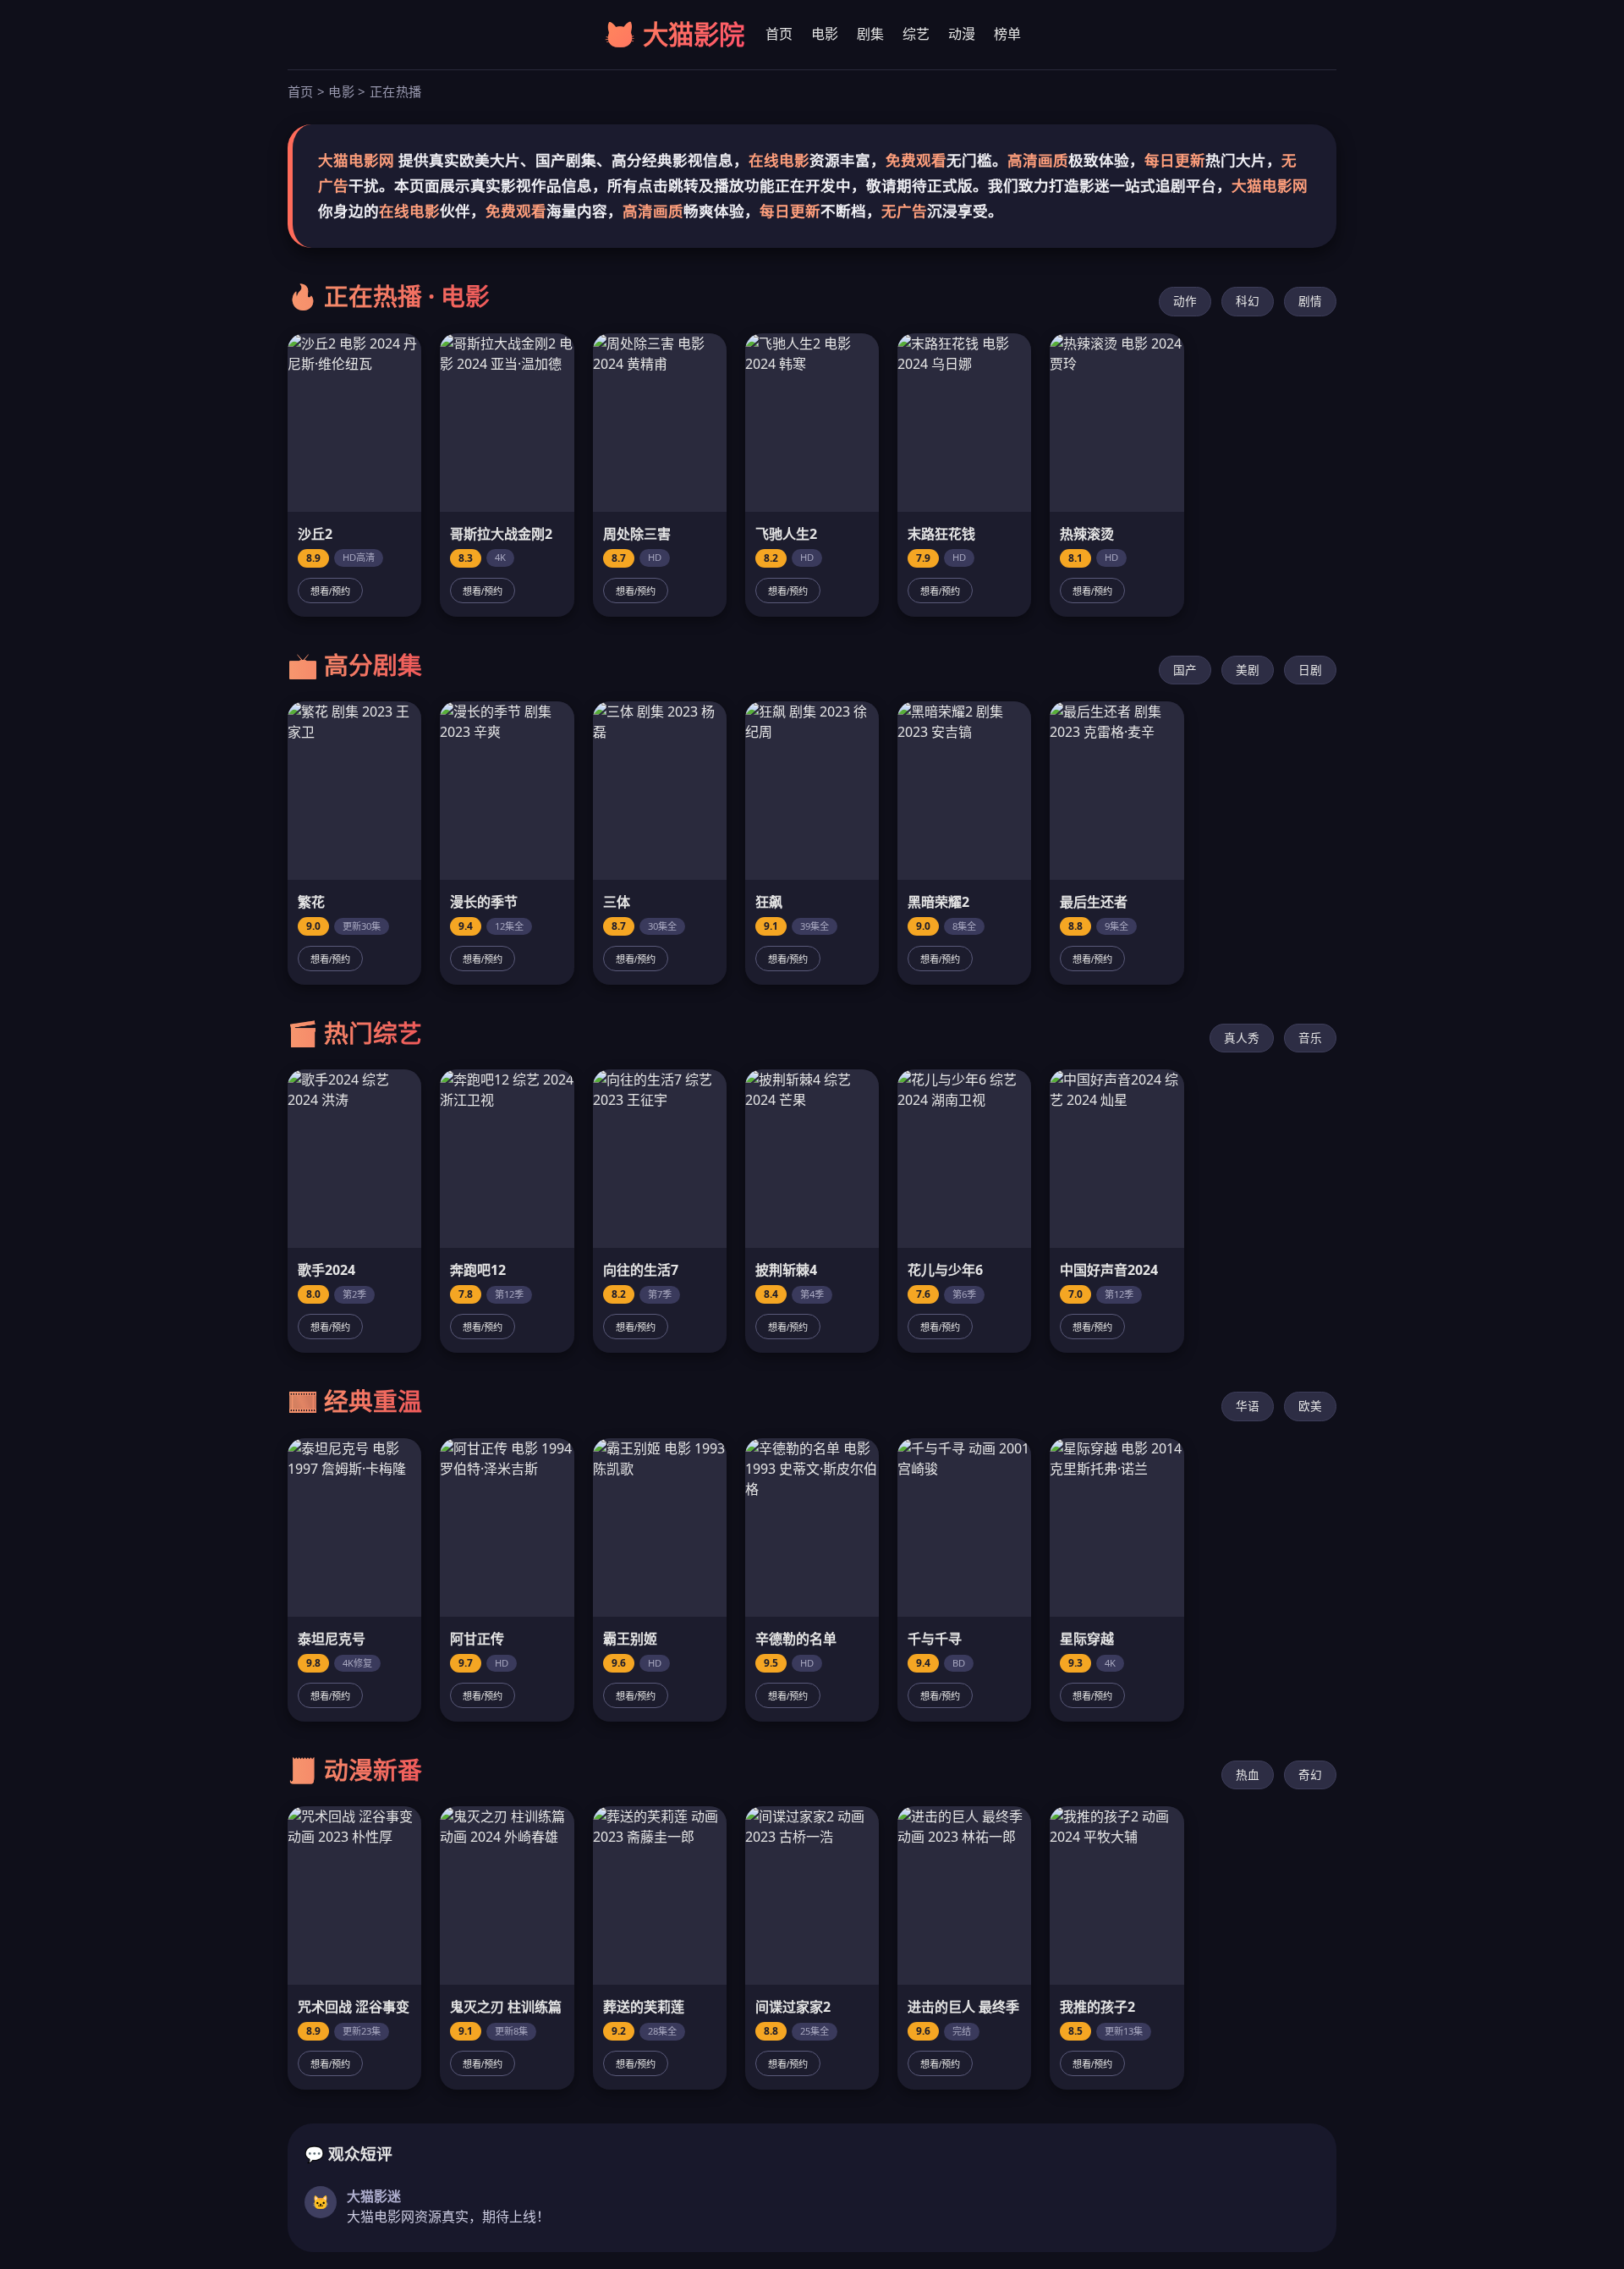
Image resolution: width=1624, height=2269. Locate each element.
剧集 (870, 34)
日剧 (1310, 670)
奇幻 (1310, 1775)
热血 (1248, 1775)
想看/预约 (330, 591)
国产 (1185, 670)
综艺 (916, 34)
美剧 (1248, 670)
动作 (1185, 301)
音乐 (1310, 1038)
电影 (825, 34)
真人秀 (1242, 1038)
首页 (779, 34)
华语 (1248, 1406)
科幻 (1248, 301)
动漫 (962, 34)
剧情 (1310, 301)
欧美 (1310, 1406)
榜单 (1007, 34)
